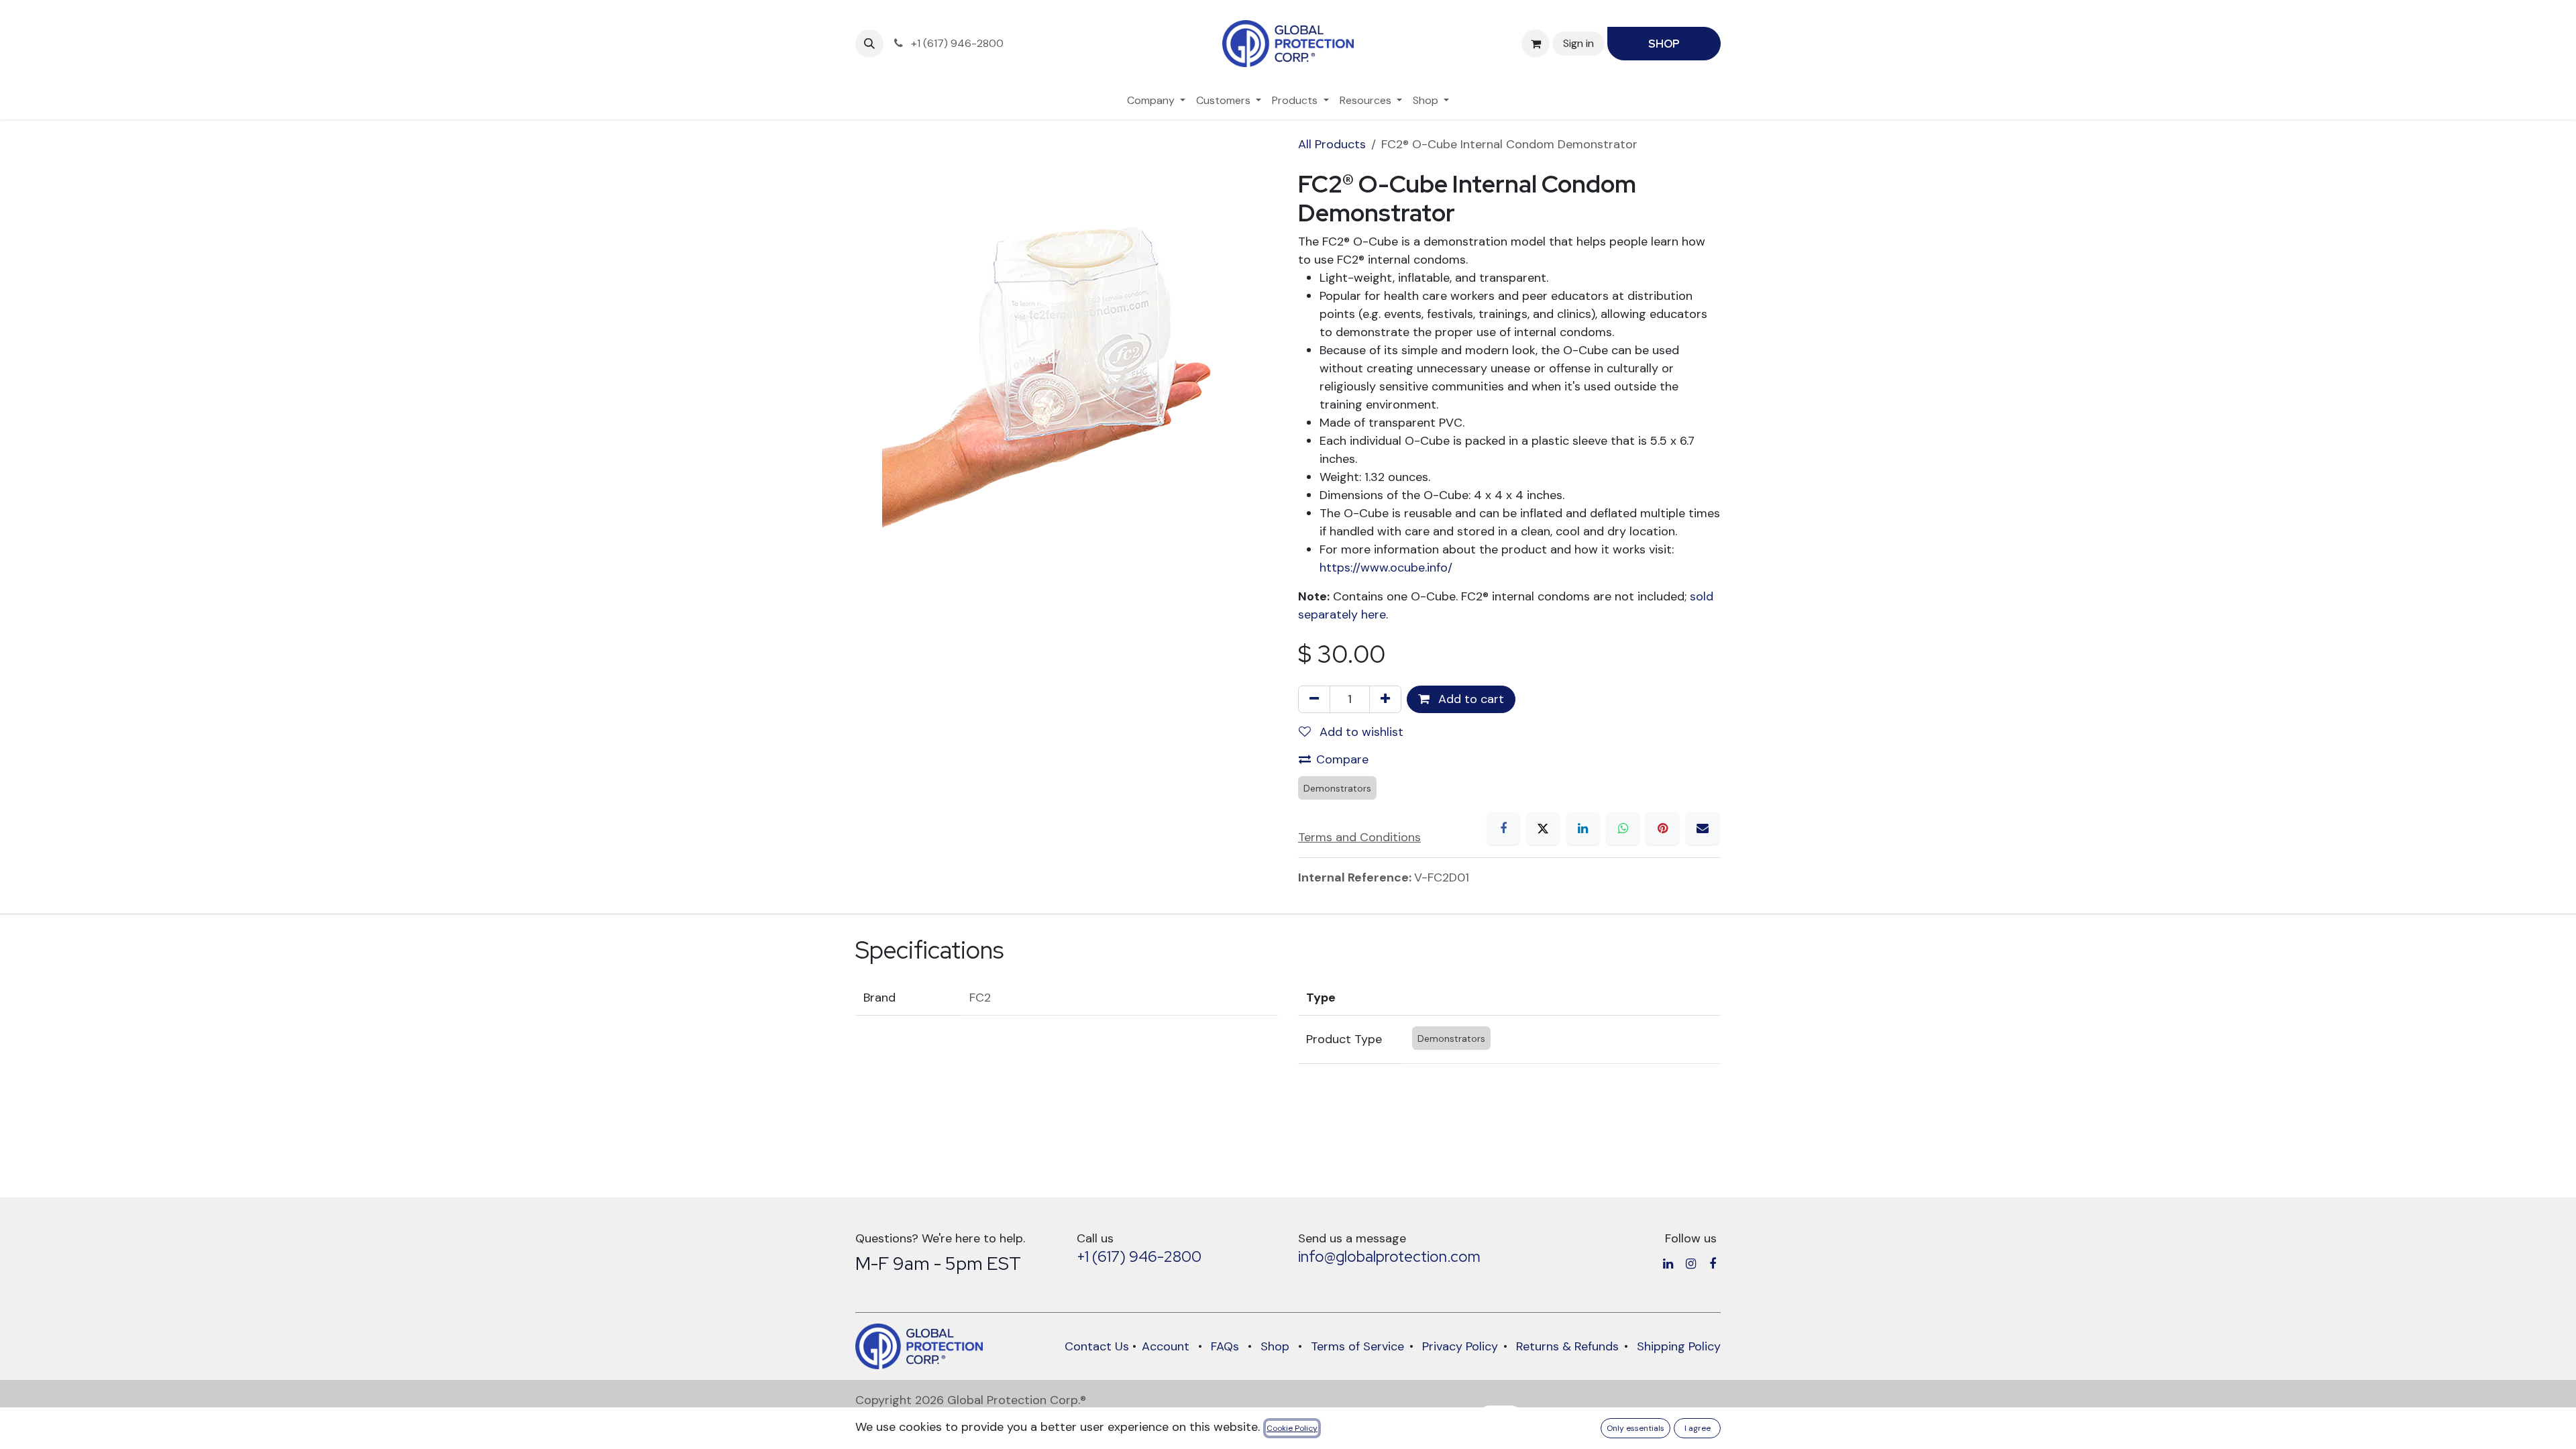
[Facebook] (1503, 828)
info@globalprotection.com (1389, 1256)
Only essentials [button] (1635, 1428)
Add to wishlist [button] (1360, 732)
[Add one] (1385, 699)
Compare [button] (1342, 759)
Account (1166, 1346)
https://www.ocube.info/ (1388, 568)
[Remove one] (1314, 699)
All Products (1332, 144)
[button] (869, 44)
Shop (1275, 1346)
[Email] (1703, 828)
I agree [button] (1698, 1428)
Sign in (1578, 43)
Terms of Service (1357, 1346)
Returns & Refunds (1567, 1346)
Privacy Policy (1460, 1346)
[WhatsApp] (1623, 828)
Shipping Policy (1679, 1346)
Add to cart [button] (1469, 699)
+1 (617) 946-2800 (1139, 1256)
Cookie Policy (1292, 1428)
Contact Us (1097, 1346)
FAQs (1225, 1346)
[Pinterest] (1662, 828)
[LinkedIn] (1583, 828)
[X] (1543, 828)
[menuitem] (1156, 101)
